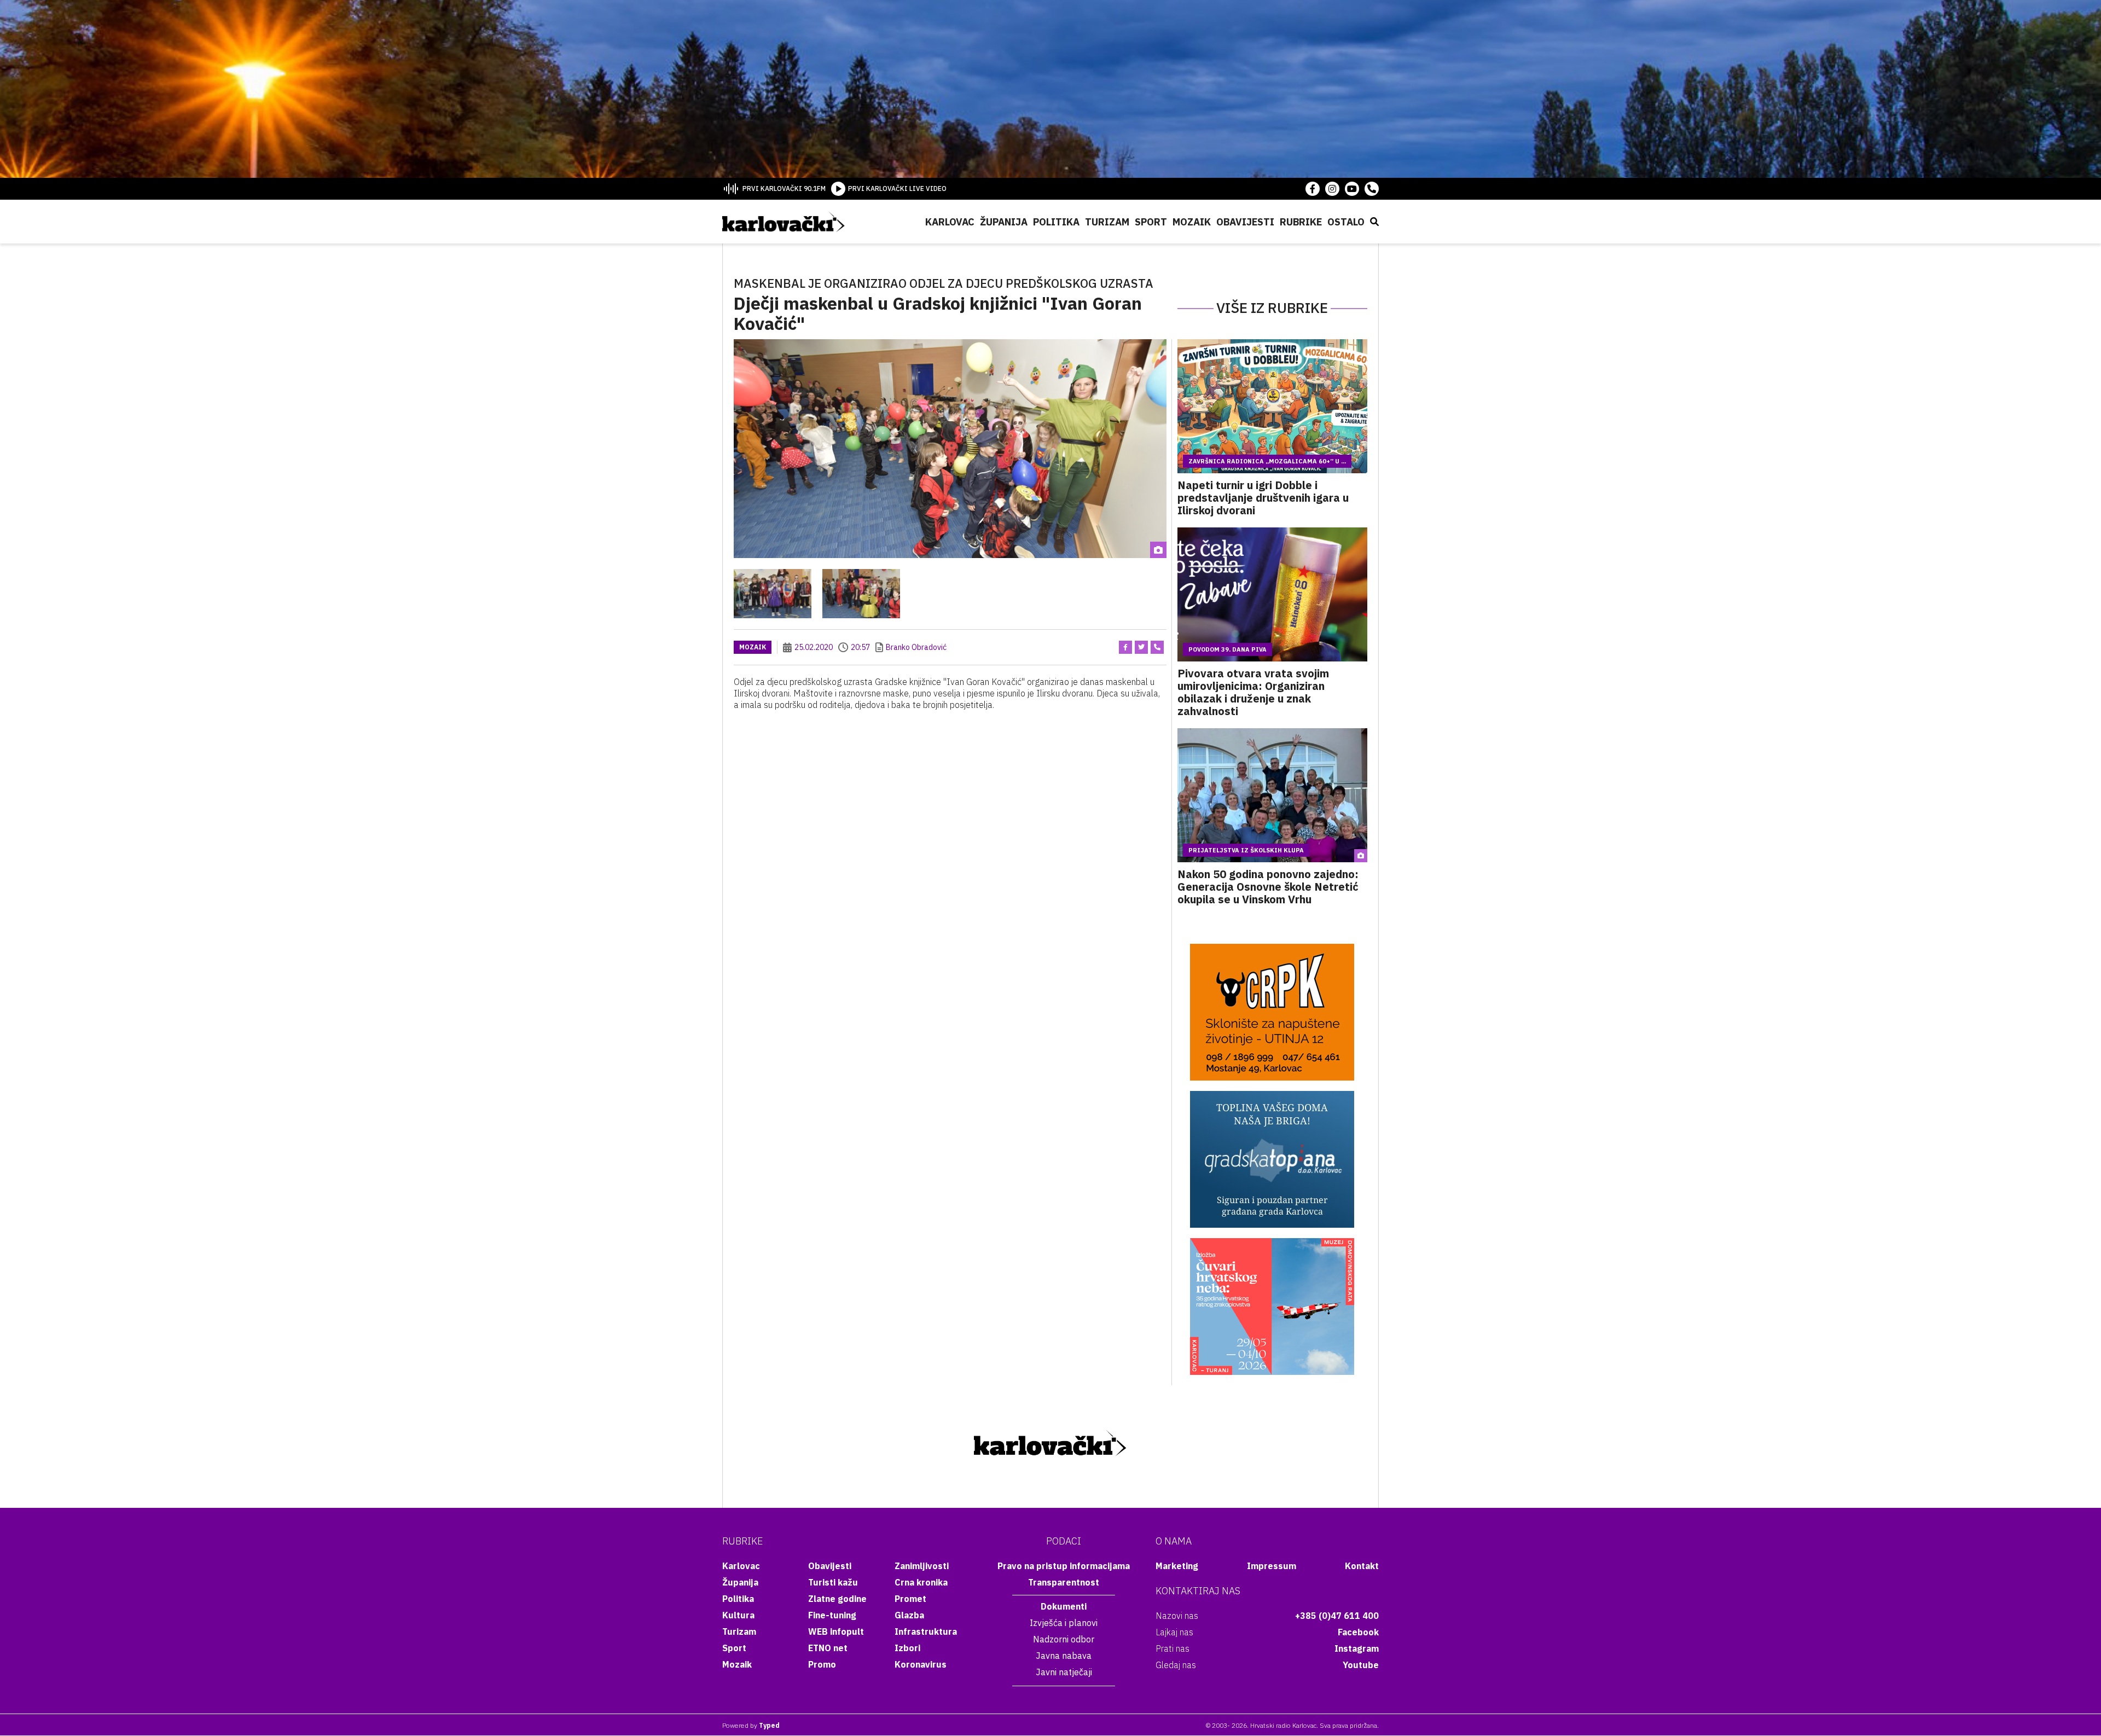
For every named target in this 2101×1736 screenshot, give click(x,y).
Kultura (738, 1615)
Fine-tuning (832, 1615)
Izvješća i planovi (1064, 1623)
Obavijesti (1245, 222)
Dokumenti (1064, 1606)
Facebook (1358, 1632)
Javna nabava (1064, 1656)
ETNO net (828, 1648)
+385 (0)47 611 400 (1337, 1616)
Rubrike (1301, 222)
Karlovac (950, 222)
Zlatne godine (837, 1599)
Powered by (751, 1725)
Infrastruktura (926, 1632)
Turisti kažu (833, 1582)
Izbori (907, 1648)
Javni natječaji (1064, 1672)
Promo (822, 1664)
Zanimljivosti (922, 1566)
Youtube (1361, 1665)
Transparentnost (1064, 1582)
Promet (910, 1599)
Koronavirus (921, 1664)
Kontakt (1362, 1566)
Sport (1151, 222)
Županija (1004, 222)
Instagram (1357, 1648)
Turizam (1107, 222)
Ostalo (1346, 222)
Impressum (1272, 1566)
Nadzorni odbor (1064, 1639)
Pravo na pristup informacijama (1064, 1566)
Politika (1056, 222)
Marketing (1177, 1566)
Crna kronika (921, 1582)
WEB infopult (836, 1632)
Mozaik (1192, 222)
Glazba (909, 1615)
